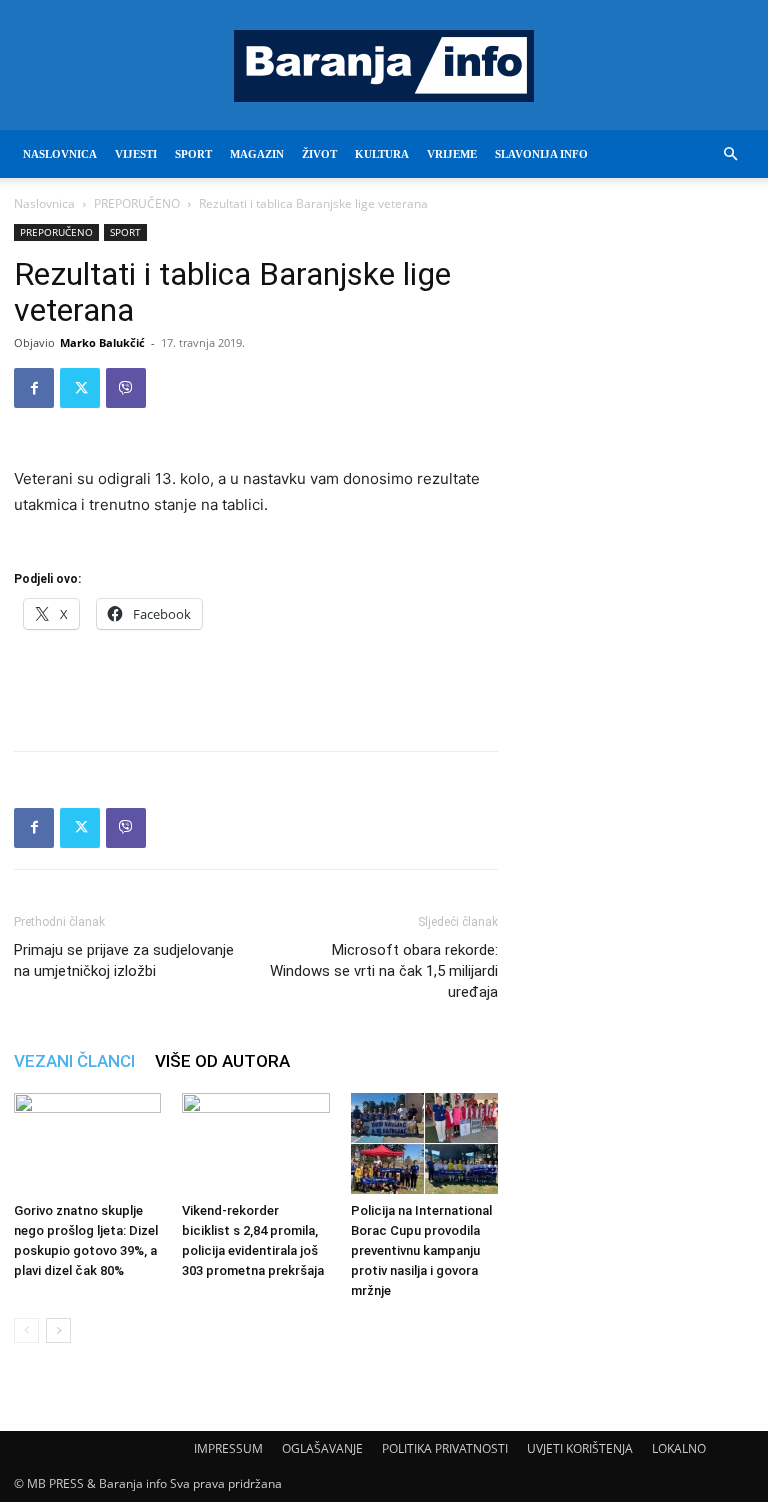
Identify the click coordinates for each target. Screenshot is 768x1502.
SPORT (193, 154)
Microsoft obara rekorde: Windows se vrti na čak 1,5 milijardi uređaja (384, 971)
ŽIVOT (319, 154)
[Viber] (126, 388)
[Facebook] (34, 388)
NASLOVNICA (60, 154)
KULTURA (382, 154)
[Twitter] (80, 388)
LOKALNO (679, 1448)
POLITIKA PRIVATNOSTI (445, 1448)
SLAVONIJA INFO (541, 154)
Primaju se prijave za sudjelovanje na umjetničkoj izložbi (124, 960)
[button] (730, 154)
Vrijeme (452, 154)
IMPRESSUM (228, 1448)
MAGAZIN (257, 154)
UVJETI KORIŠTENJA (580, 1448)
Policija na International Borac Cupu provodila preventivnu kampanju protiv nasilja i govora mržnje (421, 1250)
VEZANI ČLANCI (74, 1061)
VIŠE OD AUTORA (222, 1061)
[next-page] (58, 1330)
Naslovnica (44, 203)
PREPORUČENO (137, 203)
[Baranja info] (384, 66)
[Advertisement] (256, 684)
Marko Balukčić (102, 342)
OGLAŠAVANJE (322, 1448)
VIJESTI (136, 154)
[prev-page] (26, 1330)
